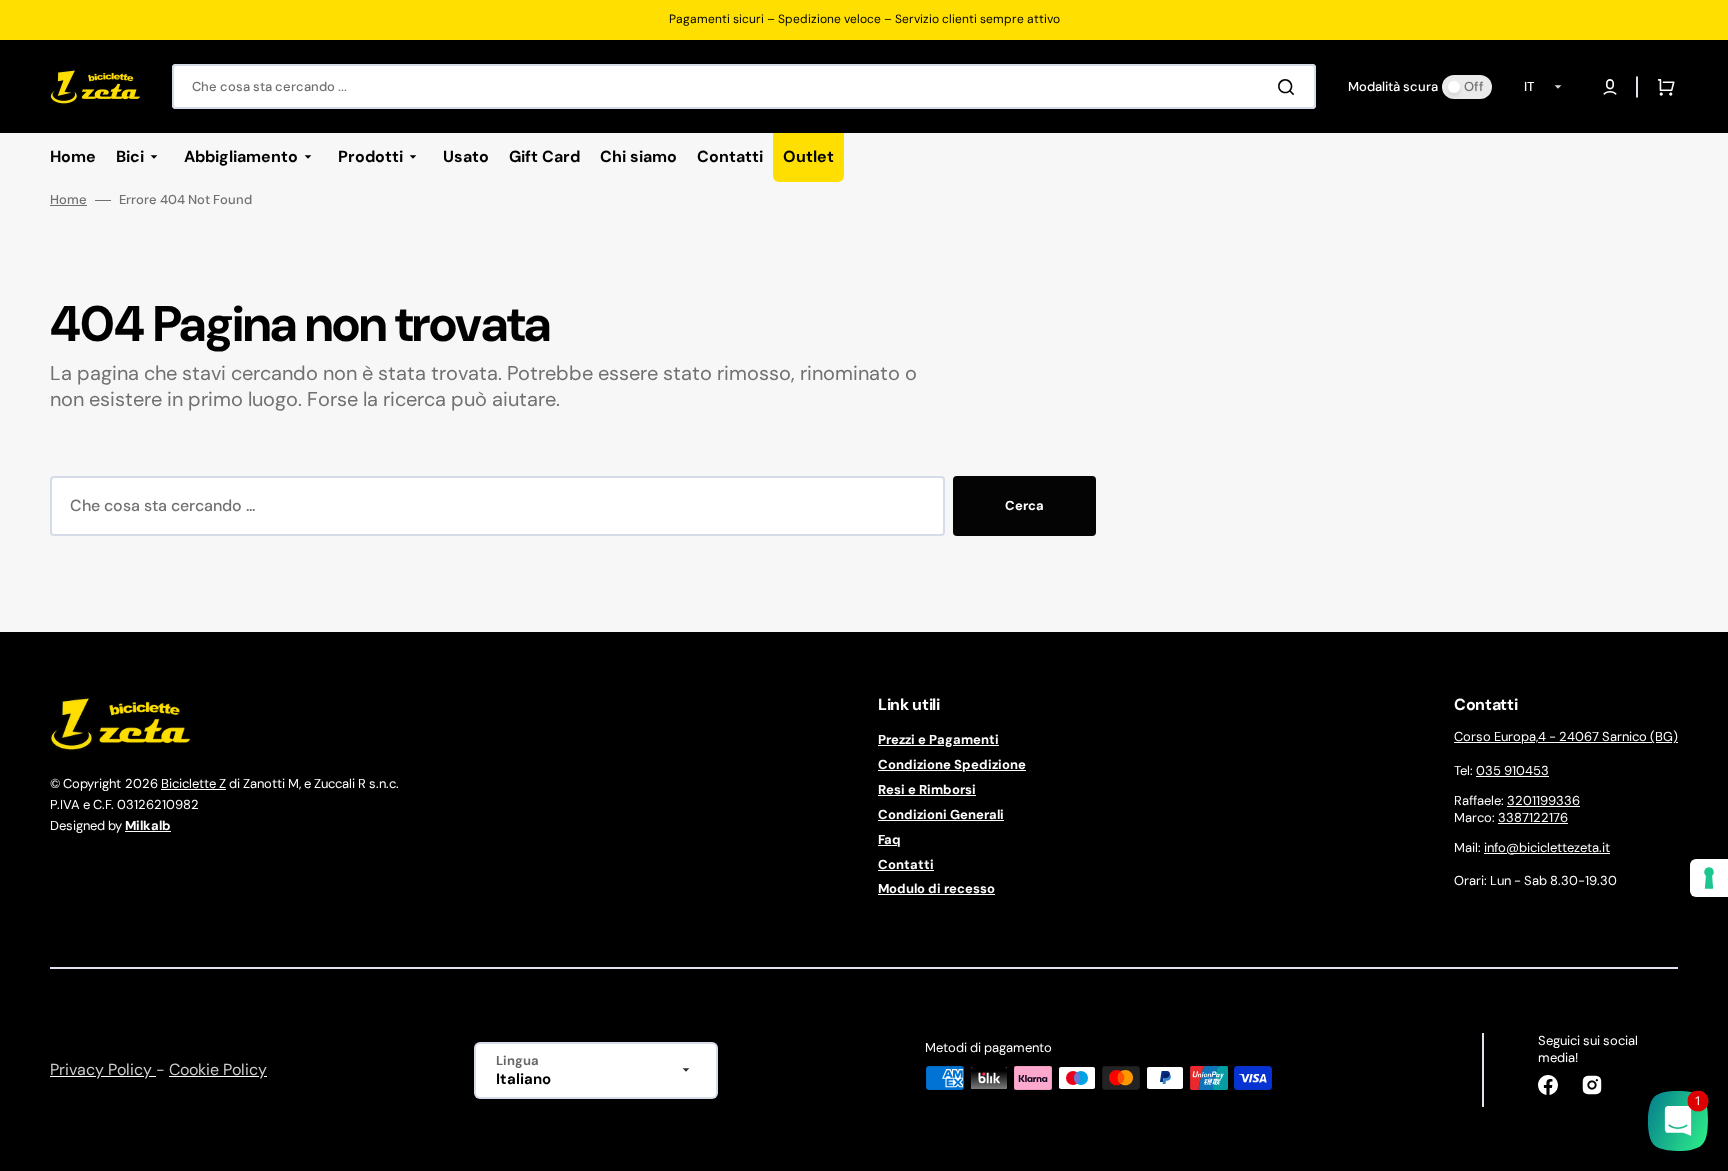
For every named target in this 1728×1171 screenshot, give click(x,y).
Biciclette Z (193, 783)
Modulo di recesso (936, 888)
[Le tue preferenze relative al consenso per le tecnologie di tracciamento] (1709, 878)
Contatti (906, 864)
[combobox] (744, 86)
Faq (889, 839)
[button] (1610, 87)
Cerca (1024, 505)
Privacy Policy (103, 1069)
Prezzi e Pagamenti (938, 740)
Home (68, 200)
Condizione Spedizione (952, 764)
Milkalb (148, 825)
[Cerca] (1290, 87)
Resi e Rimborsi (927, 789)
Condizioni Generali (941, 814)
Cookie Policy (218, 1069)
